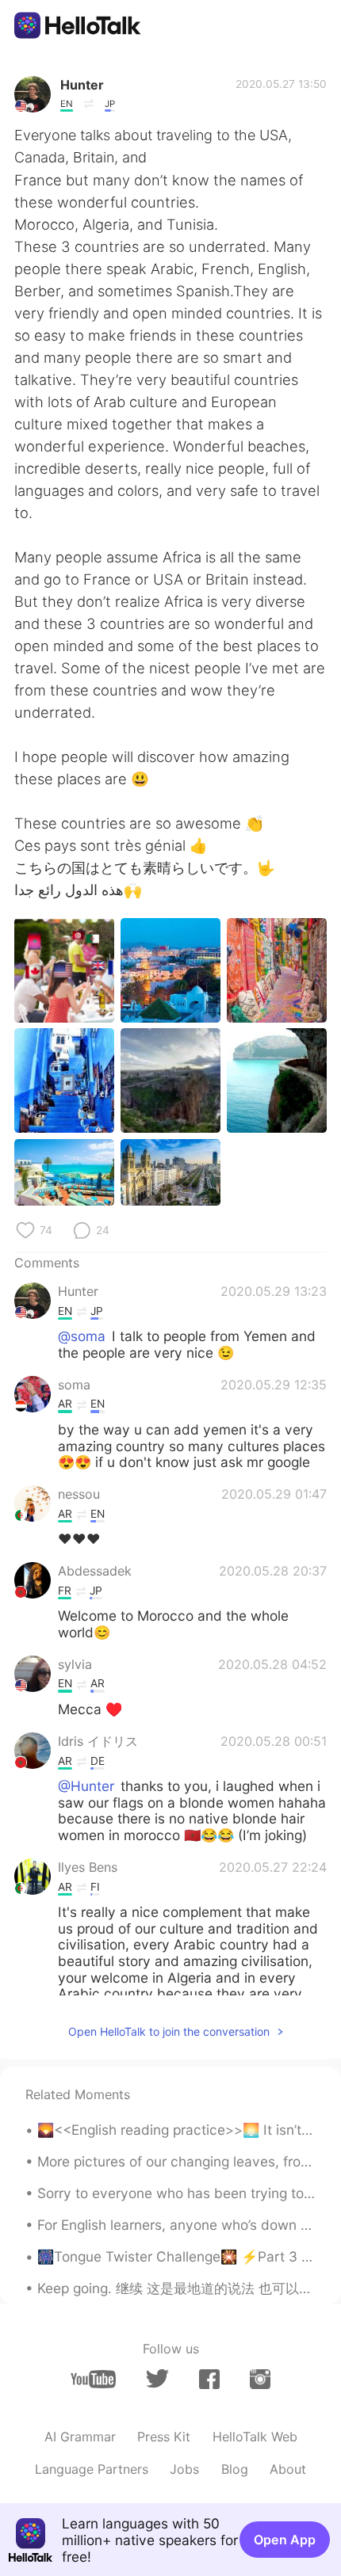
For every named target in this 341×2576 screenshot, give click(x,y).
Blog (235, 2469)
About (288, 2469)
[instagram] (260, 2379)
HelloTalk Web (255, 2437)
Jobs (184, 2469)
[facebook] (209, 2379)
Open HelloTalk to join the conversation (169, 2031)
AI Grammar (80, 2437)
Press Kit (164, 2437)
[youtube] (93, 2379)
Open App (285, 2540)
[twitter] (157, 2379)
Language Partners (92, 2469)
